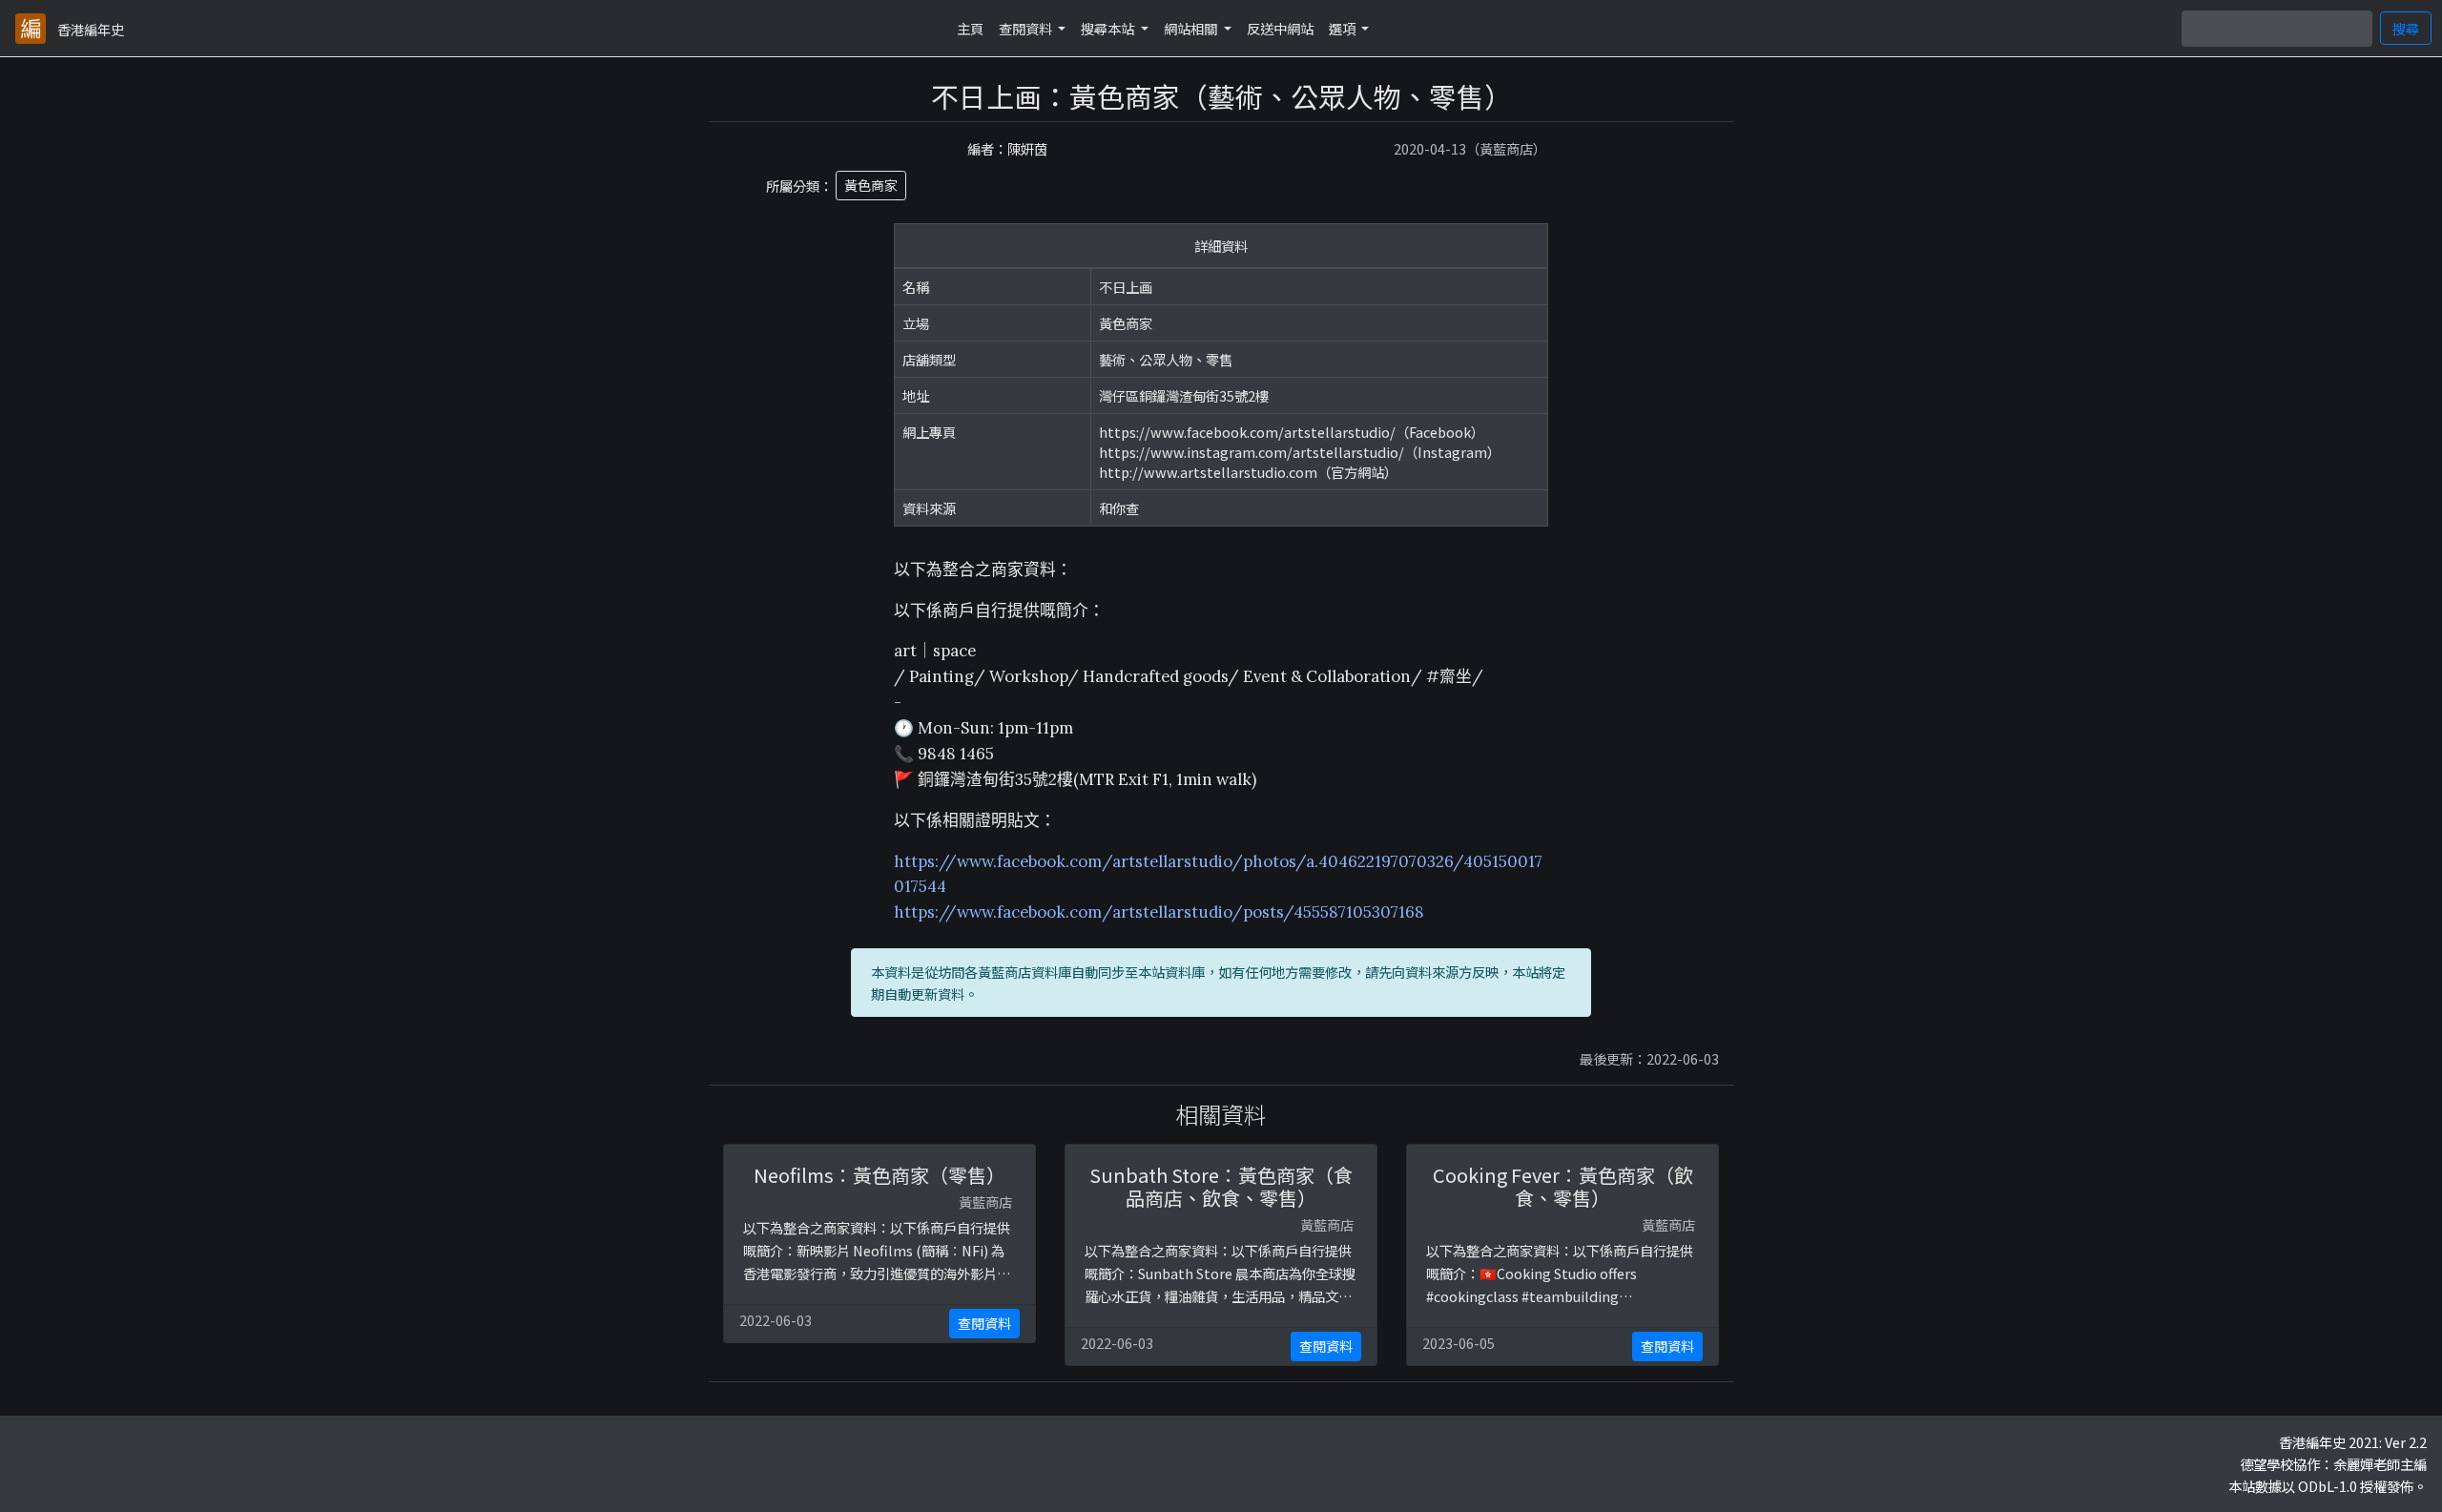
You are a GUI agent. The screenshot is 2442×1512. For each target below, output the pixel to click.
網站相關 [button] (1192, 28)
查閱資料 (984, 1323)
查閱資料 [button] (1027, 28)
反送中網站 (1280, 28)
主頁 (970, 28)
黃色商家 (871, 185)
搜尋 (2406, 28)
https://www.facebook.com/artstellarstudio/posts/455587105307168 (1159, 912)
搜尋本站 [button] (1109, 28)
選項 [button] (1344, 28)
